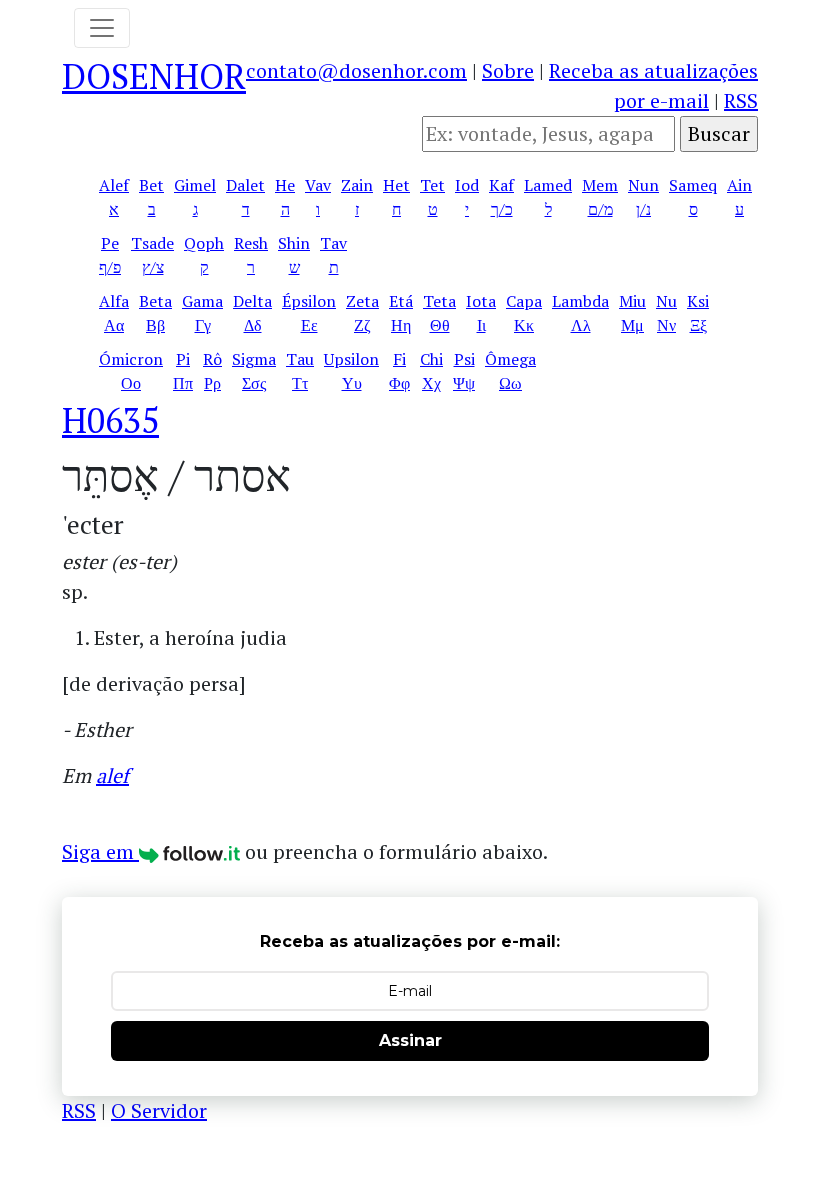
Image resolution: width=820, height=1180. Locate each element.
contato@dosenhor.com (356, 70)
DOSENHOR (154, 76)
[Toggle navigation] (102, 28)
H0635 (110, 420)
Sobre (508, 70)
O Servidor (159, 1110)
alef (112, 775)
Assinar (410, 1040)
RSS (741, 100)
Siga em (100, 851)
